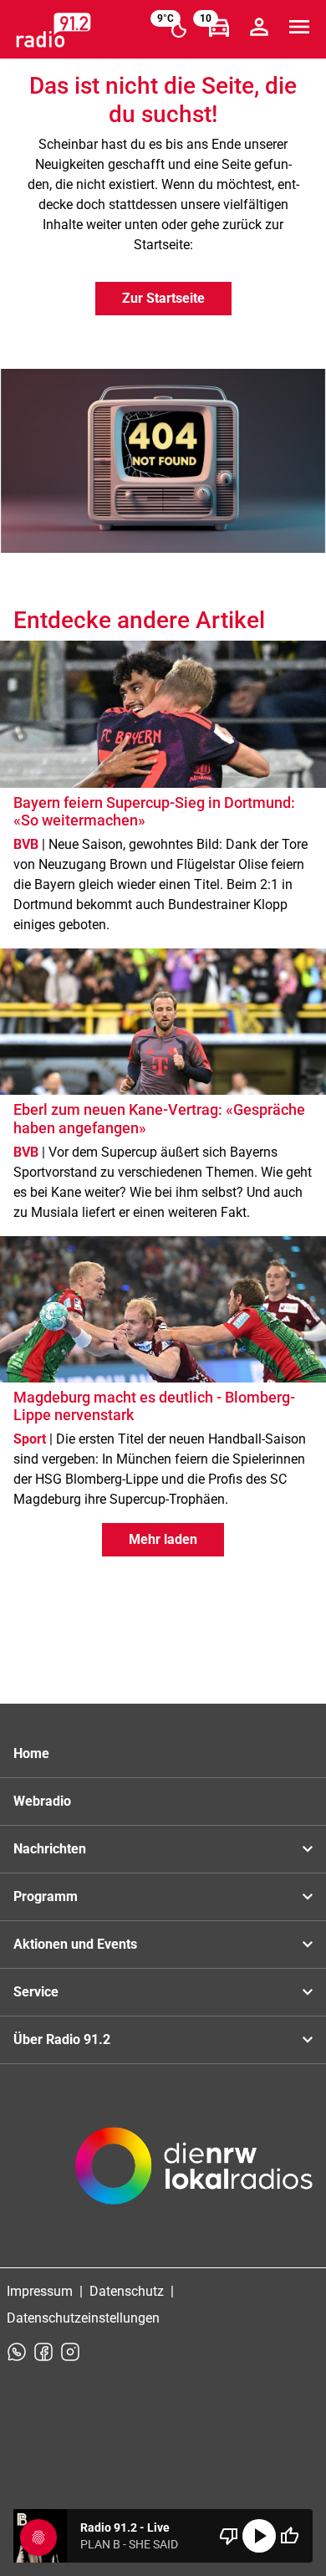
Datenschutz (127, 2291)
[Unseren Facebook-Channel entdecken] (43, 2352)
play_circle (259, 2536)
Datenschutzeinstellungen (83, 2318)
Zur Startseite (163, 298)
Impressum (40, 2291)
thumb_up (289, 2536)
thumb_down (229, 2536)
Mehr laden (163, 1539)
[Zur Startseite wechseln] (53, 30)
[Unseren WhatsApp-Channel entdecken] (17, 2352)
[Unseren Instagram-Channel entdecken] (70, 2352)
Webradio (42, 1801)
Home (31, 1753)
